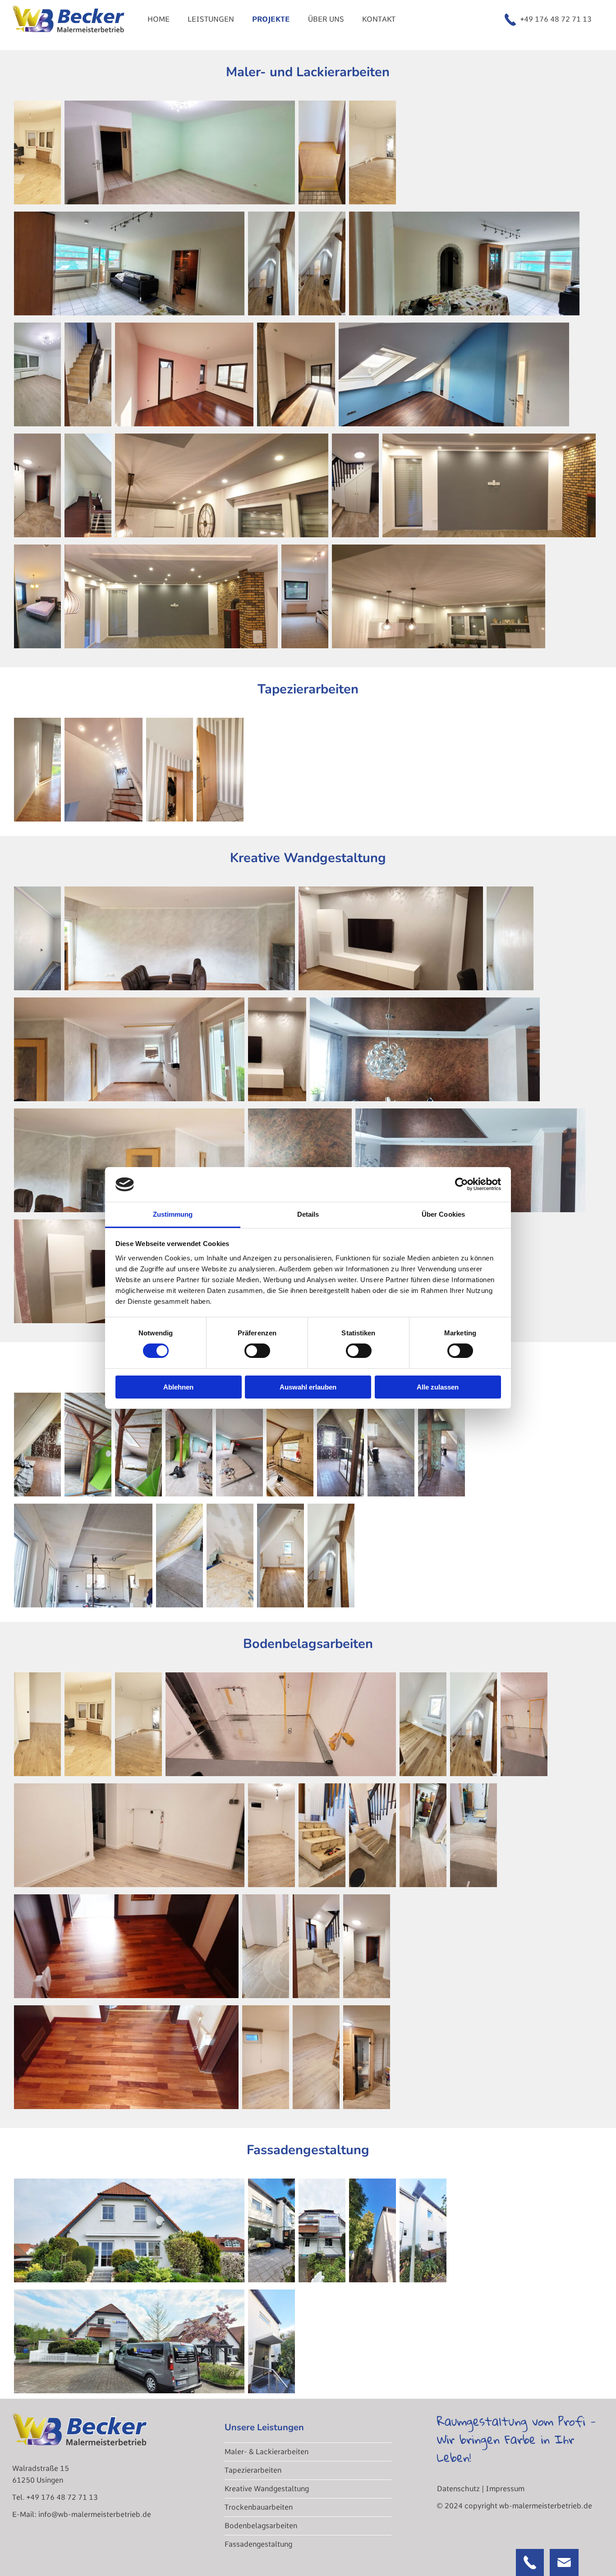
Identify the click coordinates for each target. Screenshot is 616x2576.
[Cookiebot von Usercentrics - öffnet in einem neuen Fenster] (462, 1184)
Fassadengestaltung (258, 2544)
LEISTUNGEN (211, 19)
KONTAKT (379, 19)
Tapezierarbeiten (253, 2470)
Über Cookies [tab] (443, 1214)
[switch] (257, 1351)
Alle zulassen (438, 1387)
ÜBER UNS (326, 19)
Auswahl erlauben (308, 1387)
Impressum (505, 2489)
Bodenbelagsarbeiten (261, 2526)
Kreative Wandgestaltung (267, 2489)
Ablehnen (178, 1387)
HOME (159, 19)
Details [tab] (308, 1214)
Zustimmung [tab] (173, 1214)
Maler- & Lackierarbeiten (267, 2452)
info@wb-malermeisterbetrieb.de (95, 2514)
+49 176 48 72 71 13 (556, 19)
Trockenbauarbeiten (259, 2507)
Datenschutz (458, 2489)
